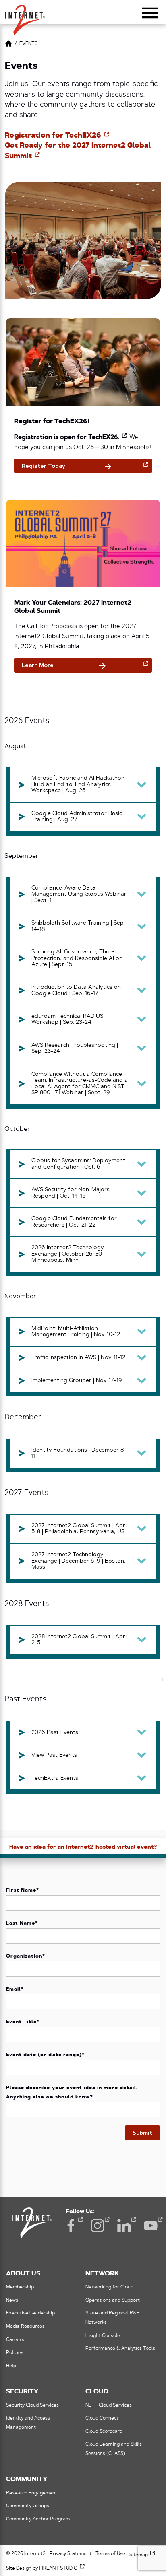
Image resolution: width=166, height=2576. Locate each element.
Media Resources (25, 2327)
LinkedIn (124, 2226)
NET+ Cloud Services (109, 2405)
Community (27, 2479)
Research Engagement (32, 2493)
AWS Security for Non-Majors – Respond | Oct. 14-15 (73, 1193)
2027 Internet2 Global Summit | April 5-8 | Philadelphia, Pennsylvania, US (80, 1529)
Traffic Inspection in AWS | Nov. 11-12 (78, 1358)
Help (11, 2366)
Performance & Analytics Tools (120, 2349)
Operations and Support (113, 2300)
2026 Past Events (55, 1733)
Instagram (98, 2226)
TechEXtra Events (55, 1778)
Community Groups (28, 2506)
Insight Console (103, 2336)
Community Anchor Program (38, 2519)
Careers (15, 2340)
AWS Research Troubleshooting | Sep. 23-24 (75, 1049)
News (12, 2300)
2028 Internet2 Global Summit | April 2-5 (80, 1640)
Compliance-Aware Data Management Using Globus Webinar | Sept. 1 (79, 894)
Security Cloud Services (32, 2405)
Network (102, 2274)
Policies (15, 2353)
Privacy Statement (71, 2554)
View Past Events (54, 1755)
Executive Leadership (30, 2313)
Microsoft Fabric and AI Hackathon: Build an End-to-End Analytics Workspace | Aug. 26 (79, 785)
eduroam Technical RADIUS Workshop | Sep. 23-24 (67, 1020)
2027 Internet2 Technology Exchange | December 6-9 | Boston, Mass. (79, 1561)
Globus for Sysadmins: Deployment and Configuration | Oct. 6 (78, 1164)
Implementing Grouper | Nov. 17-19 (77, 1381)
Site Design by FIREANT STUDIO (46, 2568)
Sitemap (143, 2555)
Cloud (97, 2392)
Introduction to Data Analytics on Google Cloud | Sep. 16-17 (76, 991)
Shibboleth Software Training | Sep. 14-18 (78, 926)
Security (22, 2392)
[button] (25, 16)
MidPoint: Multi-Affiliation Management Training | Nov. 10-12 (76, 1332)
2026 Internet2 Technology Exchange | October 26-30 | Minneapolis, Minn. (68, 1254)
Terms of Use (110, 2554)
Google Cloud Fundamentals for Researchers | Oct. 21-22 (74, 1222)
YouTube (151, 2226)
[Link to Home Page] (8, 45)
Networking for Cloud (109, 2287)
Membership (20, 2287)
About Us (23, 2274)
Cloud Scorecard (104, 2432)
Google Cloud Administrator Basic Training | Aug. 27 (77, 817)
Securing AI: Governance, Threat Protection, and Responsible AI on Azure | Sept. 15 (77, 958)
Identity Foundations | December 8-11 (79, 1453)
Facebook (71, 2226)
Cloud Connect (102, 2418)
